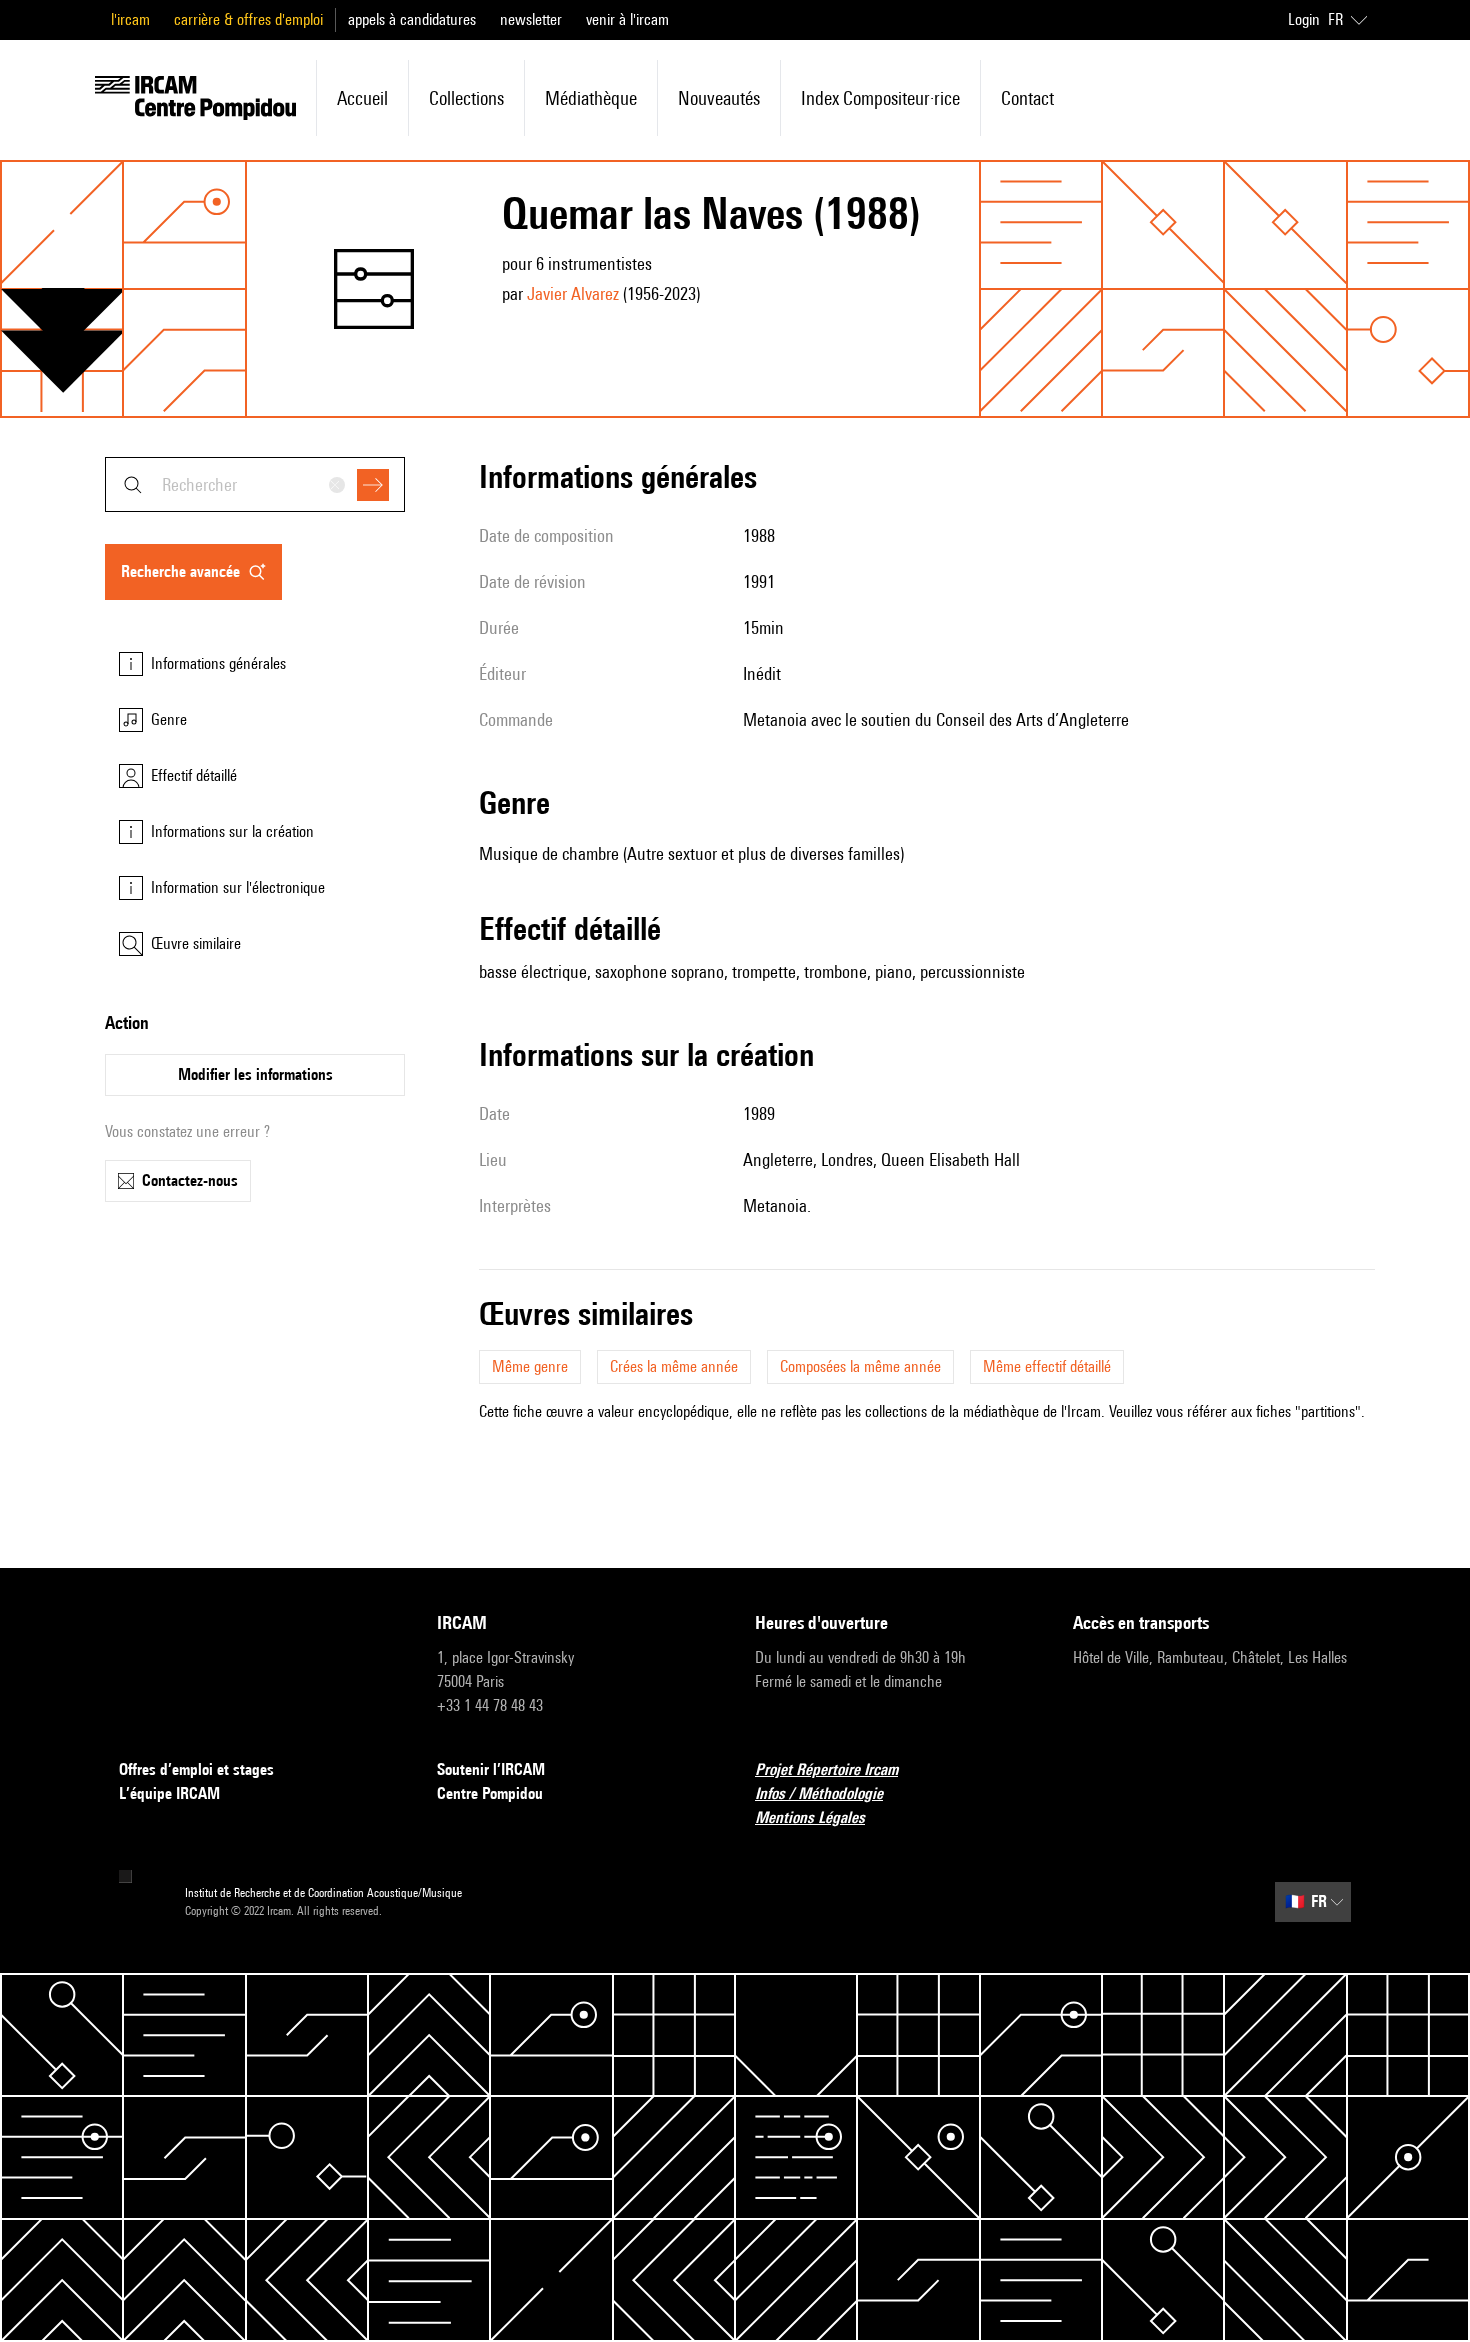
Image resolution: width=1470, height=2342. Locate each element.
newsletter (531, 19)
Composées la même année (860, 1366)
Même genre (530, 1366)
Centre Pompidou (490, 1793)
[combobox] (255, 484)
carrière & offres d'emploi (248, 19)
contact (1027, 98)
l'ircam (130, 19)
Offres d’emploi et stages (196, 1769)
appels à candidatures (412, 19)
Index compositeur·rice (880, 98)
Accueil (362, 98)
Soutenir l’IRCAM (491, 1769)
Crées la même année (674, 1366)
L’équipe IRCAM (169, 1793)
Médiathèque (591, 98)
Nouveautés (719, 98)
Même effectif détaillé (1047, 1366)
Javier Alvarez (573, 293)
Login (1304, 19)
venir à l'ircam (627, 19)
